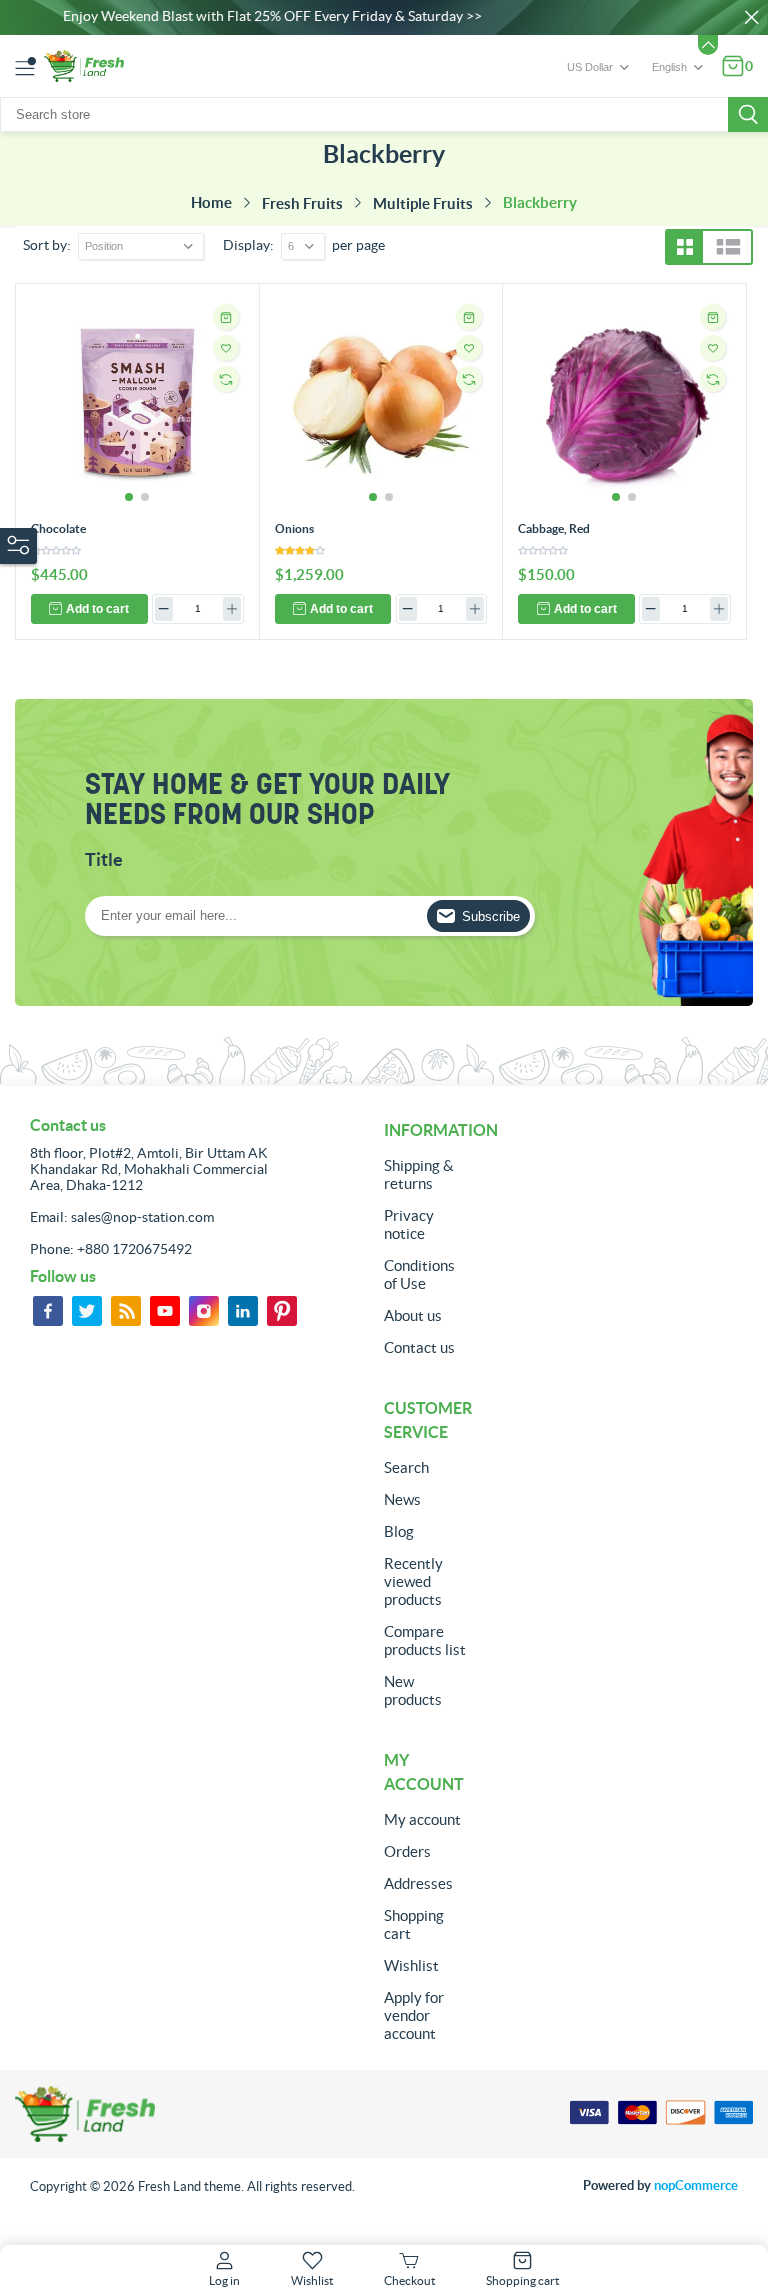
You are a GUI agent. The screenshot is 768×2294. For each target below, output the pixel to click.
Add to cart (97, 609)
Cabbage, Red (554, 528)
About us (413, 1315)
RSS (126, 1311)
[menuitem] (426, 1175)
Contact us (419, 1347)
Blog (399, 1531)
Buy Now (226, 317)
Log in (224, 2280)
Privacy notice (409, 1224)
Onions (294, 528)
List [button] (728, 247)
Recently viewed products (413, 1581)
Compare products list (425, 1640)
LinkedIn (243, 1311)
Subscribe (491, 916)
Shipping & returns (419, 1174)
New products (413, 1690)
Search (748, 114)
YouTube (165, 1311)
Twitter (87, 1311)
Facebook (48, 1311)
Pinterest (282, 1311)
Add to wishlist (226, 348)
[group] (137, 405)
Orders (407, 1851)
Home (211, 202)
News (402, 1499)
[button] (129, 497)
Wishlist (411, 1965)
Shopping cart (414, 1924)
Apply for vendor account (414, 2015)
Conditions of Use (419, 1274)
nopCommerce (696, 2185)
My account (422, 1819)
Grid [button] (685, 247)
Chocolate (58, 528)
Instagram (204, 1311)
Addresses (418, 1883)
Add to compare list (226, 379)
